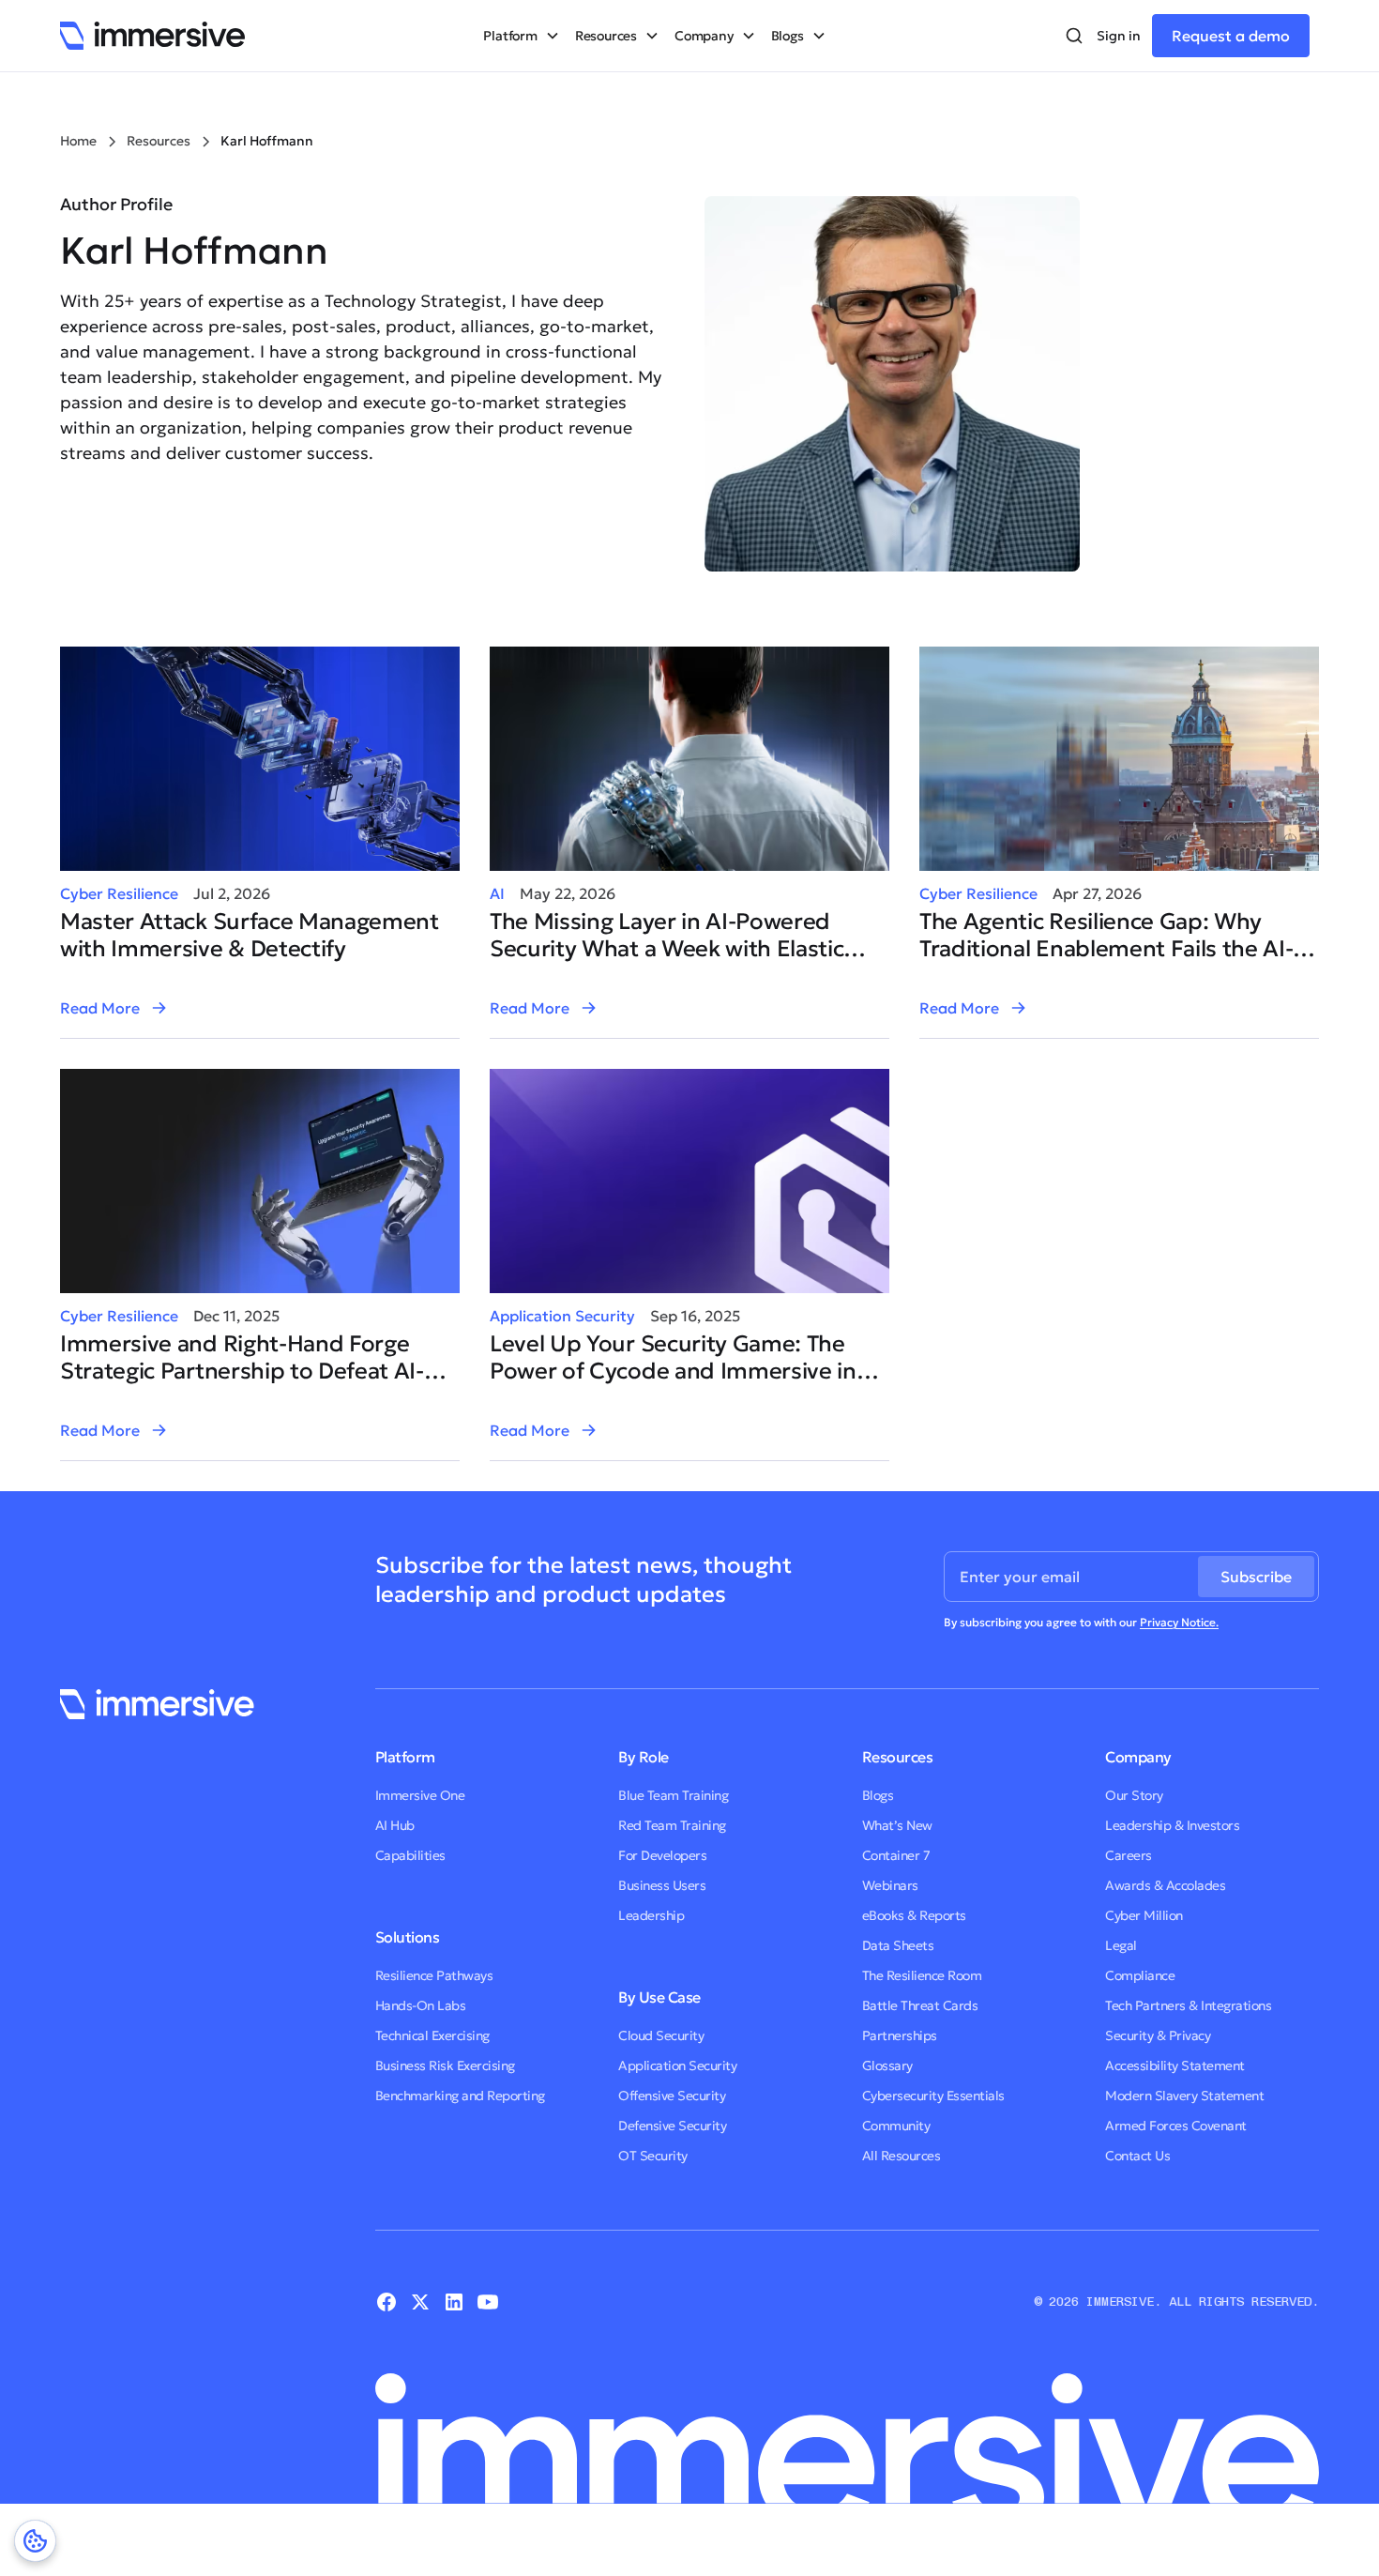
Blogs (878, 1795)
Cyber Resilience (119, 893)
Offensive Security (672, 2096)
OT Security (653, 2156)
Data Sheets (898, 1945)
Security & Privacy (1158, 2035)
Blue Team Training (673, 1795)
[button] (521, 36)
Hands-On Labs (421, 2005)
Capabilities (410, 1855)
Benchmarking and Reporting (460, 2096)
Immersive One (420, 1795)
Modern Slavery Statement (1184, 2096)
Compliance (1140, 1975)
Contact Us (1137, 2156)
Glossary (887, 2065)
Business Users (662, 1885)
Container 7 (896, 1855)
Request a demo (1231, 36)
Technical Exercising (432, 2035)
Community (896, 2126)
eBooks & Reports (914, 1915)
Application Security (562, 1316)
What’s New (897, 1825)
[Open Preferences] (35, 2541)
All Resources (902, 2156)
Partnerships (900, 2035)
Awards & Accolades (1165, 1885)
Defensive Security (672, 2126)
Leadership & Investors (1172, 1825)
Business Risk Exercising (445, 2065)
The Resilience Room (922, 1975)
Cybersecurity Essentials (933, 2096)
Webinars (890, 1885)
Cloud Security (661, 2035)
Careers (1129, 1855)
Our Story (1134, 1795)
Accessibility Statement (1175, 2065)
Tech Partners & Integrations (1188, 2005)
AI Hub (395, 1825)
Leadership (651, 1915)
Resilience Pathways (434, 1975)
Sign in (1119, 36)
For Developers (662, 1855)
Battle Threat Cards (920, 2005)
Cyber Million (1144, 1915)
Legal (1121, 1945)
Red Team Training (672, 1825)
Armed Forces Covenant (1176, 2126)
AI (497, 893)
